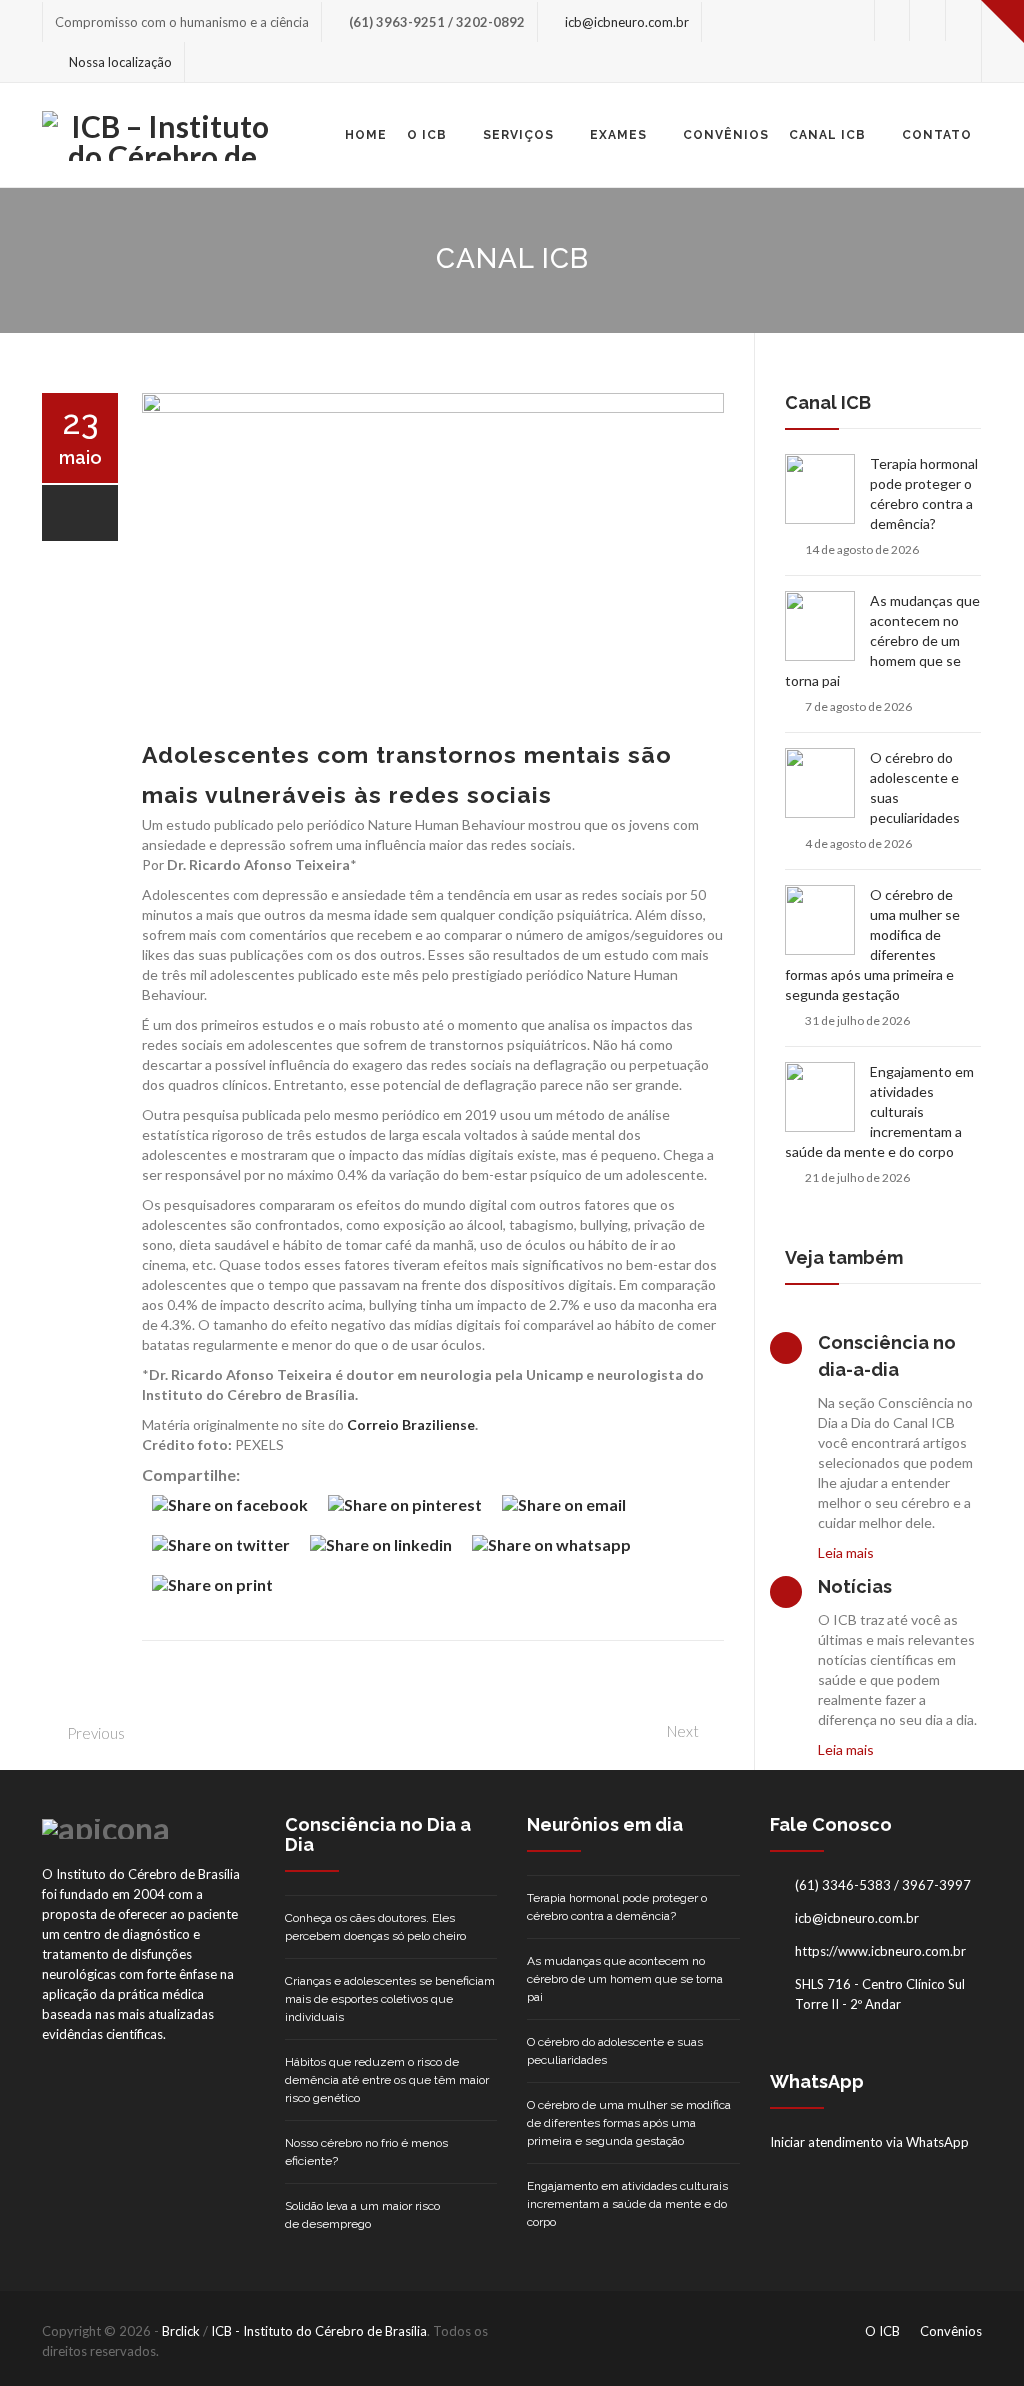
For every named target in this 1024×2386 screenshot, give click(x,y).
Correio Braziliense (411, 1424)
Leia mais (846, 1552)
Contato (937, 135)
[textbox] (433, 1120)
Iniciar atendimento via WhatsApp (869, 2142)
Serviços (518, 135)
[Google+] (963, 20)
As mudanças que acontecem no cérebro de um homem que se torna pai (882, 640)
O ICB (427, 135)
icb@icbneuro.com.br (627, 22)
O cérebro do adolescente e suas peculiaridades (915, 787)
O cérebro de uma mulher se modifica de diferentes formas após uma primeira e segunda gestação (872, 944)
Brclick (181, 2331)
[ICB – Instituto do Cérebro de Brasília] (162, 135)
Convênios (726, 135)
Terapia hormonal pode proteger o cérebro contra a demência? (924, 493)
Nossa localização (120, 62)
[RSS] (963, 61)
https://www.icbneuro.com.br (880, 1951)
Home (366, 135)
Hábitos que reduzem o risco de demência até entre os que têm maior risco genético (387, 2080)
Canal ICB (827, 135)
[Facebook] (927, 20)
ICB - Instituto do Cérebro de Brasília (319, 2331)
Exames (618, 135)
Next (683, 1731)
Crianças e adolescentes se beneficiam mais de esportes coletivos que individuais (390, 1999)
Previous (96, 1733)
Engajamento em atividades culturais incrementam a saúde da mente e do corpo (879, 1111)
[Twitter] (892, 20)
